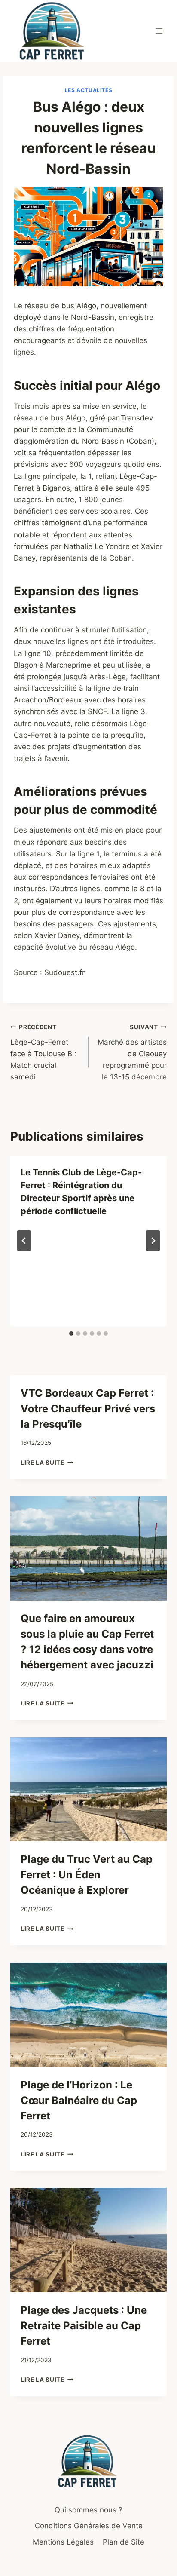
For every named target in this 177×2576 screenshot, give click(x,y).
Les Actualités (88, 90)
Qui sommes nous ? (88, 2510)
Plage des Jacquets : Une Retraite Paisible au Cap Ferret (84, 2326)
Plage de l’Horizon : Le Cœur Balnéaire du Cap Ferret (79, 2100)
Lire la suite (47, 1463)
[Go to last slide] (24, 1241)
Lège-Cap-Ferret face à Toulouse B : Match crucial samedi (43, 1052)
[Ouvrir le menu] (159, 31)
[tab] (71, 1334)
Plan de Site (124, 2542)
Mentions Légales (63, 2542)
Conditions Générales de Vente (89, 2526)
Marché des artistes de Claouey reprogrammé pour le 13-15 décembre (132, 1052)
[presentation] (88, 1548)
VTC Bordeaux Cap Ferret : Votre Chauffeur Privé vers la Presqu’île (88, 1409)
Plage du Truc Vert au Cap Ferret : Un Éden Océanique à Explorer (87, 1875)
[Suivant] (153, 1241)
